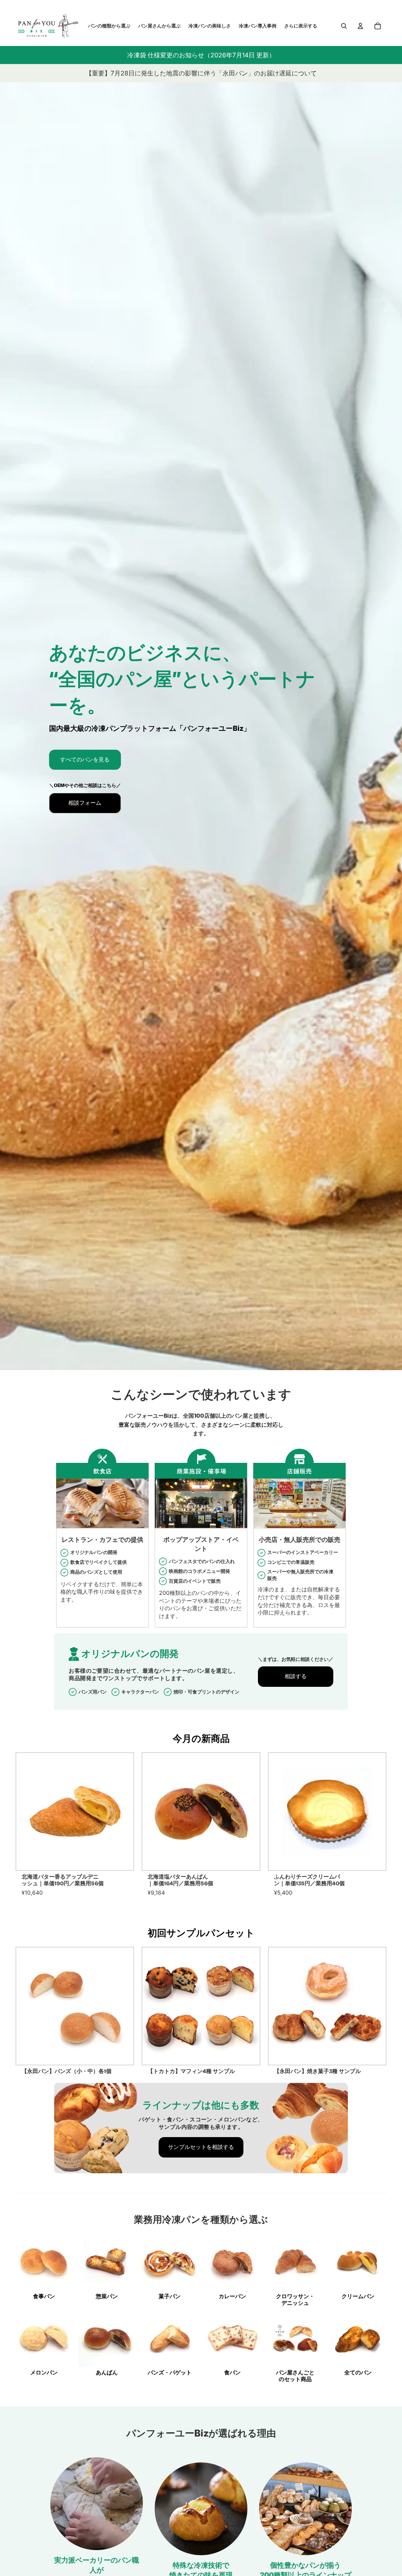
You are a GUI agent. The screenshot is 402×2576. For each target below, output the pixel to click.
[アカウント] (360, 26)
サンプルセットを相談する (201, 2147)
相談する (296, 1676)
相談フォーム (85, 803)
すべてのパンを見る (85, 760)
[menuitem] (301, 26)
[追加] (122, 1858)
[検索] (344, 26)
